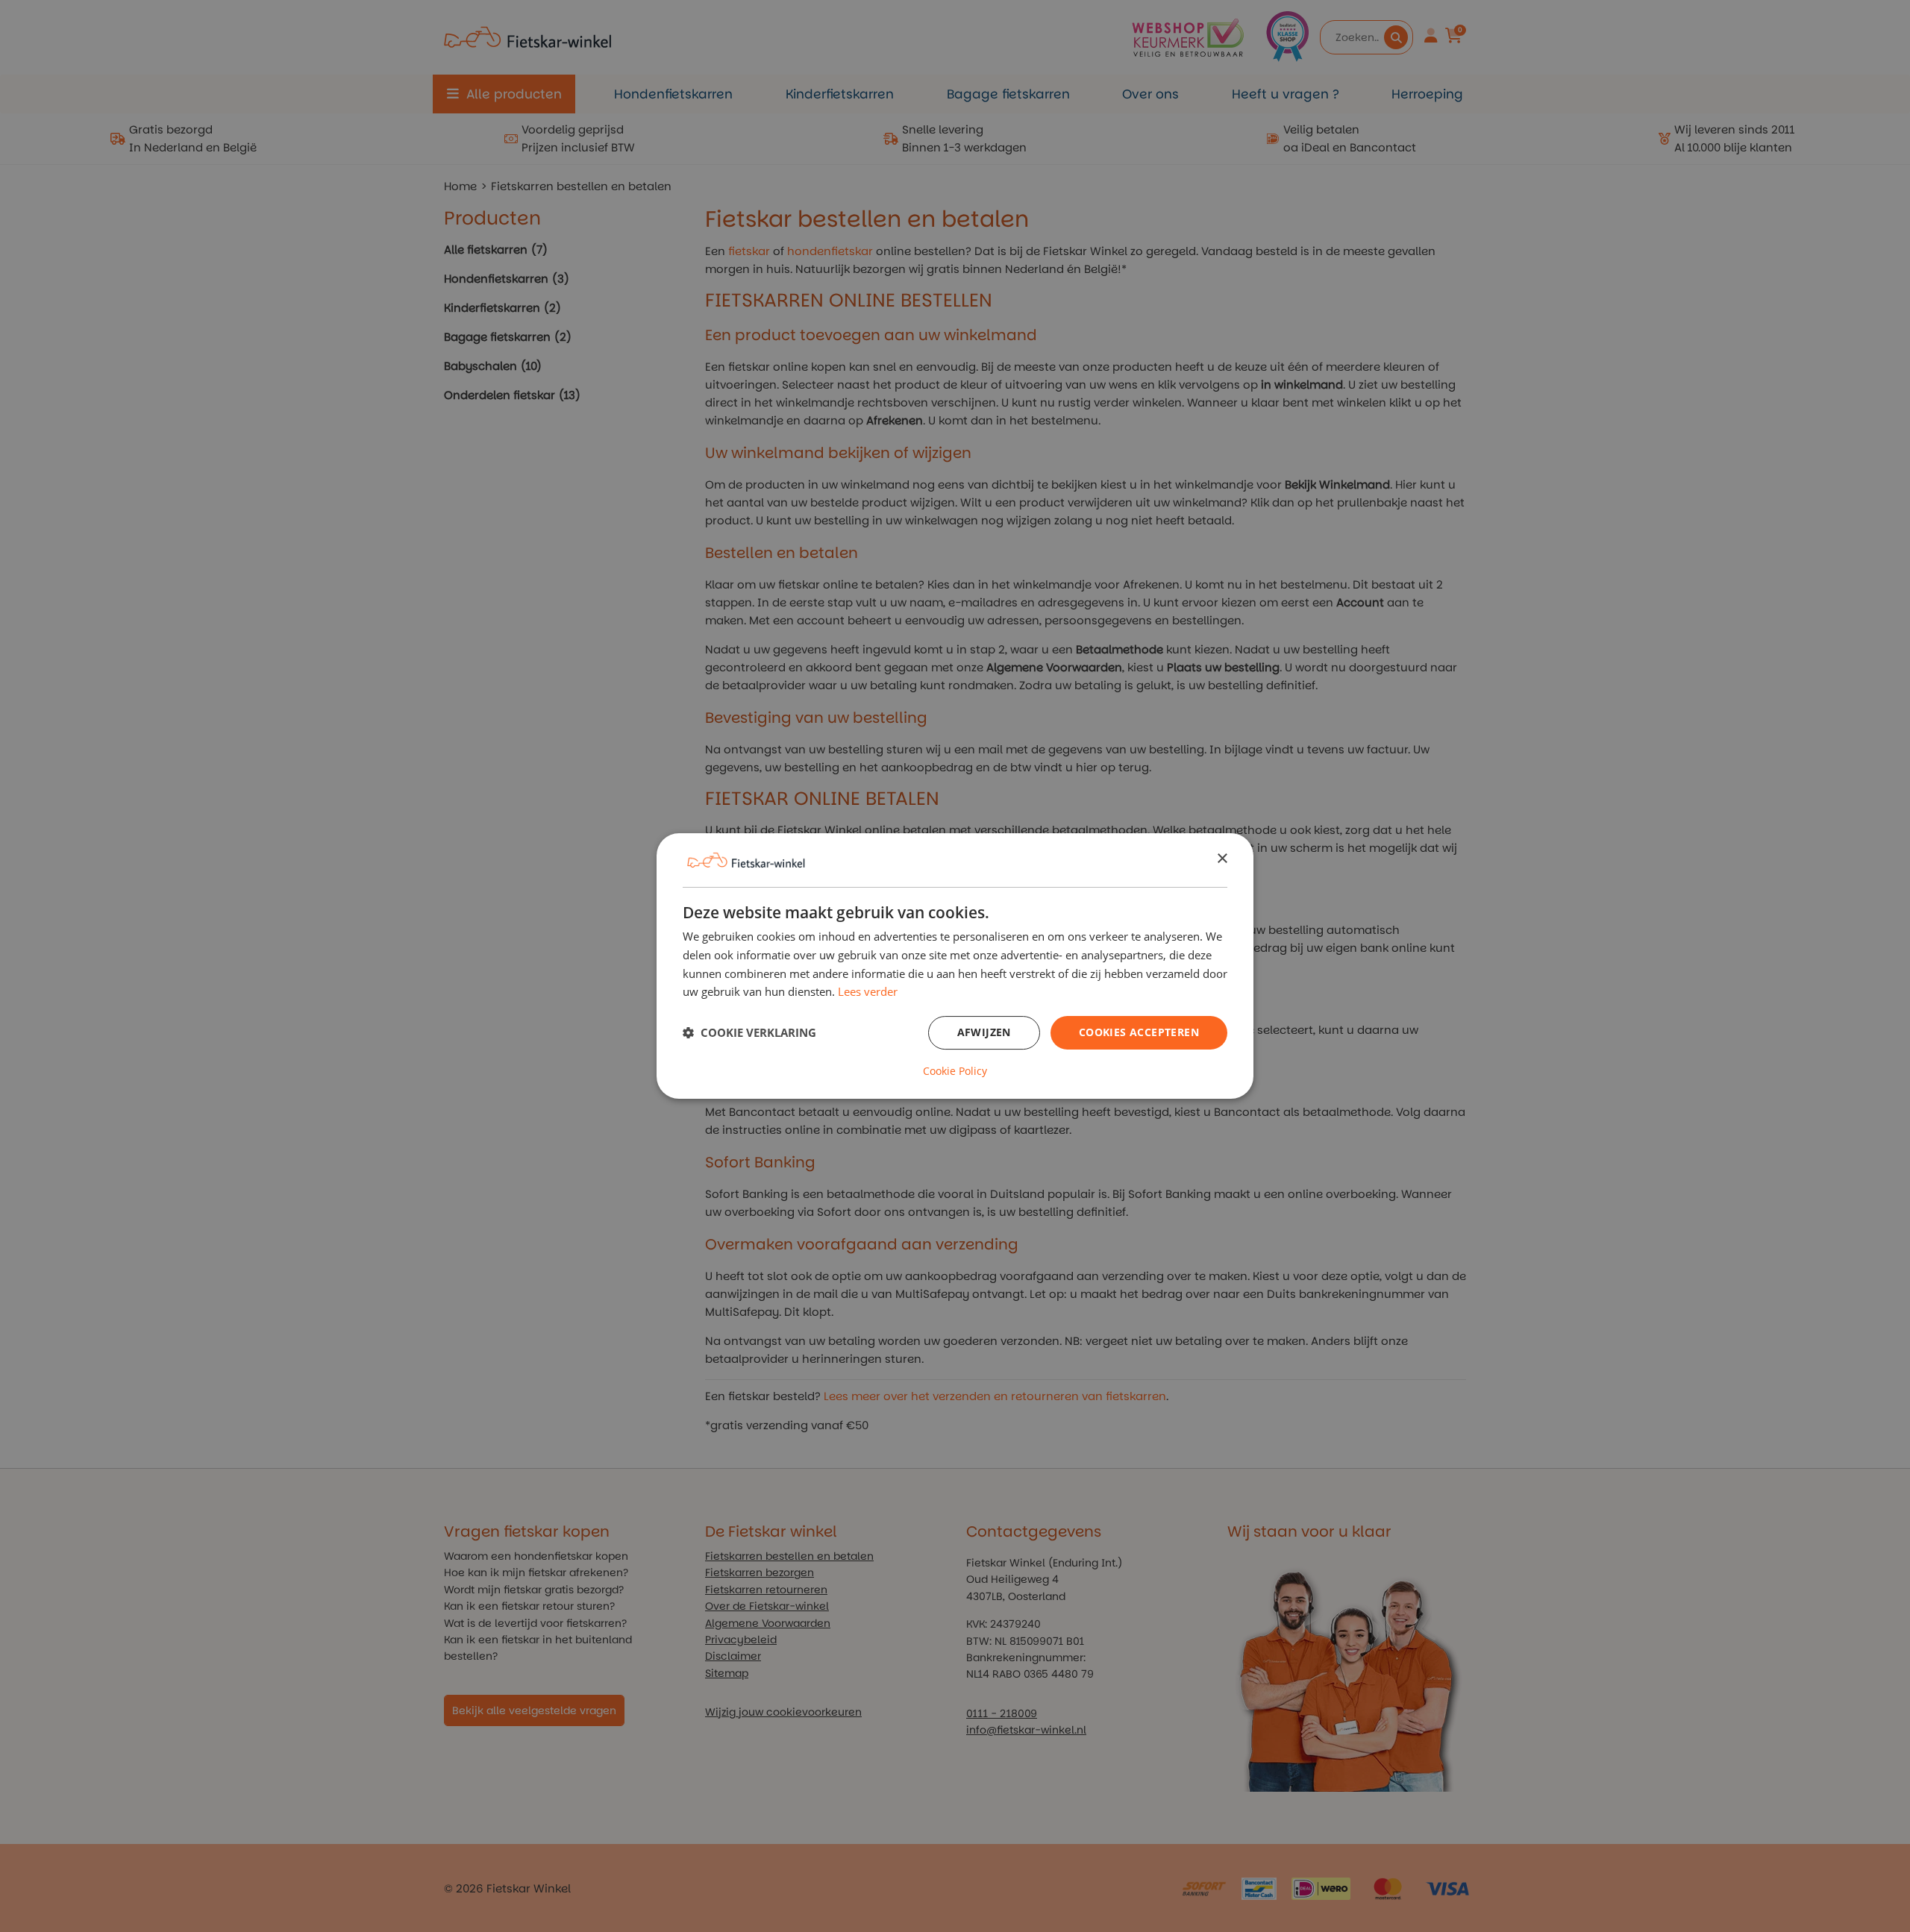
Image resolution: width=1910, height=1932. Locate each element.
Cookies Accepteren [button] (1139, 1032)
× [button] (1222, 859)
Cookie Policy (955, 1071)
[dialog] (955, 966)
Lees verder (868, 991)
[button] (749, 1033)
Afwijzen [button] (984, 1032)
